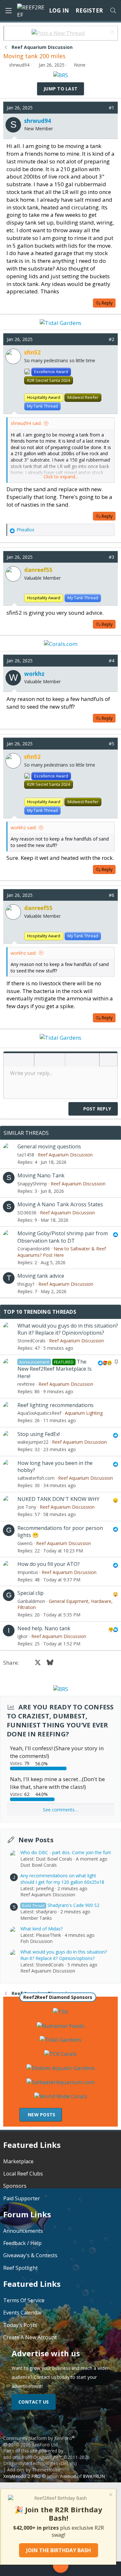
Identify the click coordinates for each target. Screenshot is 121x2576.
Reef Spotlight (20, 2268)
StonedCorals (31, 1341)
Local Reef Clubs (23, 2174)
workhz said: (24, 828)
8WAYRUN (94, 2476)
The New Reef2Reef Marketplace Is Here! (55, 1369)
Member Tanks (36, 1918)
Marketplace (18, 2161)
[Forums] (34, 2569)
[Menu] (8, 11)
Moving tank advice (41, 1276)
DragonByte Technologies (31, 2463)
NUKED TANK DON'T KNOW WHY (58, 1499)
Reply (107, 303)
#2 (111, 339)
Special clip (30, 1593)
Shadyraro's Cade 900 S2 (61, 1905)
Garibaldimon (31, 1601)
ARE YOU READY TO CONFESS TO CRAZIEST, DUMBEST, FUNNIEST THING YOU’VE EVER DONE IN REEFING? (60, 1720)
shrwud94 (19, 65)
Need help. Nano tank (44, 1628)
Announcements (23, 2231)
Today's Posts (20, 2325)
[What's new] (107, 2569)
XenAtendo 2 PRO (22, 2476)
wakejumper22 (33, 1442)
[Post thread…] (61, 2566)
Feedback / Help (22, 2243)
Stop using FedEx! (39, 1434)
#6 (111, 895)
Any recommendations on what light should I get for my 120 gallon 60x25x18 (62, 1879)
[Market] (87, 2569)
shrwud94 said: (26, 423)
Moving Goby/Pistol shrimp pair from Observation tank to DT (63, 1237)
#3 (111, 557)
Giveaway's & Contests (30, 2255)
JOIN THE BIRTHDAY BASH (59, 2550)
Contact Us (34, 2402)
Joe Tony (27, 1507)
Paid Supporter (22, 2198)
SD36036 (27, 1213)
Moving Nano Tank (41, 1175)
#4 (111, 661)
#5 (111, 744)
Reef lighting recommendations (55, 1405)
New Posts (36, 1840)
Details (68, 2463)
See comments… (60, 1810)
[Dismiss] (111, 33)
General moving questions (49, 1146)
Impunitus (28, 1572)
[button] (11, 1060)
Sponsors (15, 2186)
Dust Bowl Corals (39, 1865)
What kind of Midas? (41, 1929)
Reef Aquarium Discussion (65, 1155)
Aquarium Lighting (84, 1413)
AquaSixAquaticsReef (39, 1413)
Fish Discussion (36, 1941)
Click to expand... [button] (61, 477)
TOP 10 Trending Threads (40, 1312)
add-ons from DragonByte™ (33, 2457)
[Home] (14, 2569)
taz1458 (26, 1155)
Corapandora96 (34, 1249)
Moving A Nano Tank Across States (60, 1204)
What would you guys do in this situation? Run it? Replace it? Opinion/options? (68, 1329)
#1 (111, 108)
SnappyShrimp (32, 1184)
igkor (23, 1636)
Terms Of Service (24, 2300)
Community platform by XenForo (39, 2441)
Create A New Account (30, 2337)
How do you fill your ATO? (49, 1564)
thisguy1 (26, 1284)
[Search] (113, 11)
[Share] (102, 108)
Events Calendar (23, 2313)
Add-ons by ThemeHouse (34, 2470)
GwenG (25, 1543)
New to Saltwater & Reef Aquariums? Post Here (62, 1252)
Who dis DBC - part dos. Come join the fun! (66, 1852)
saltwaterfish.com (36, 1478)
